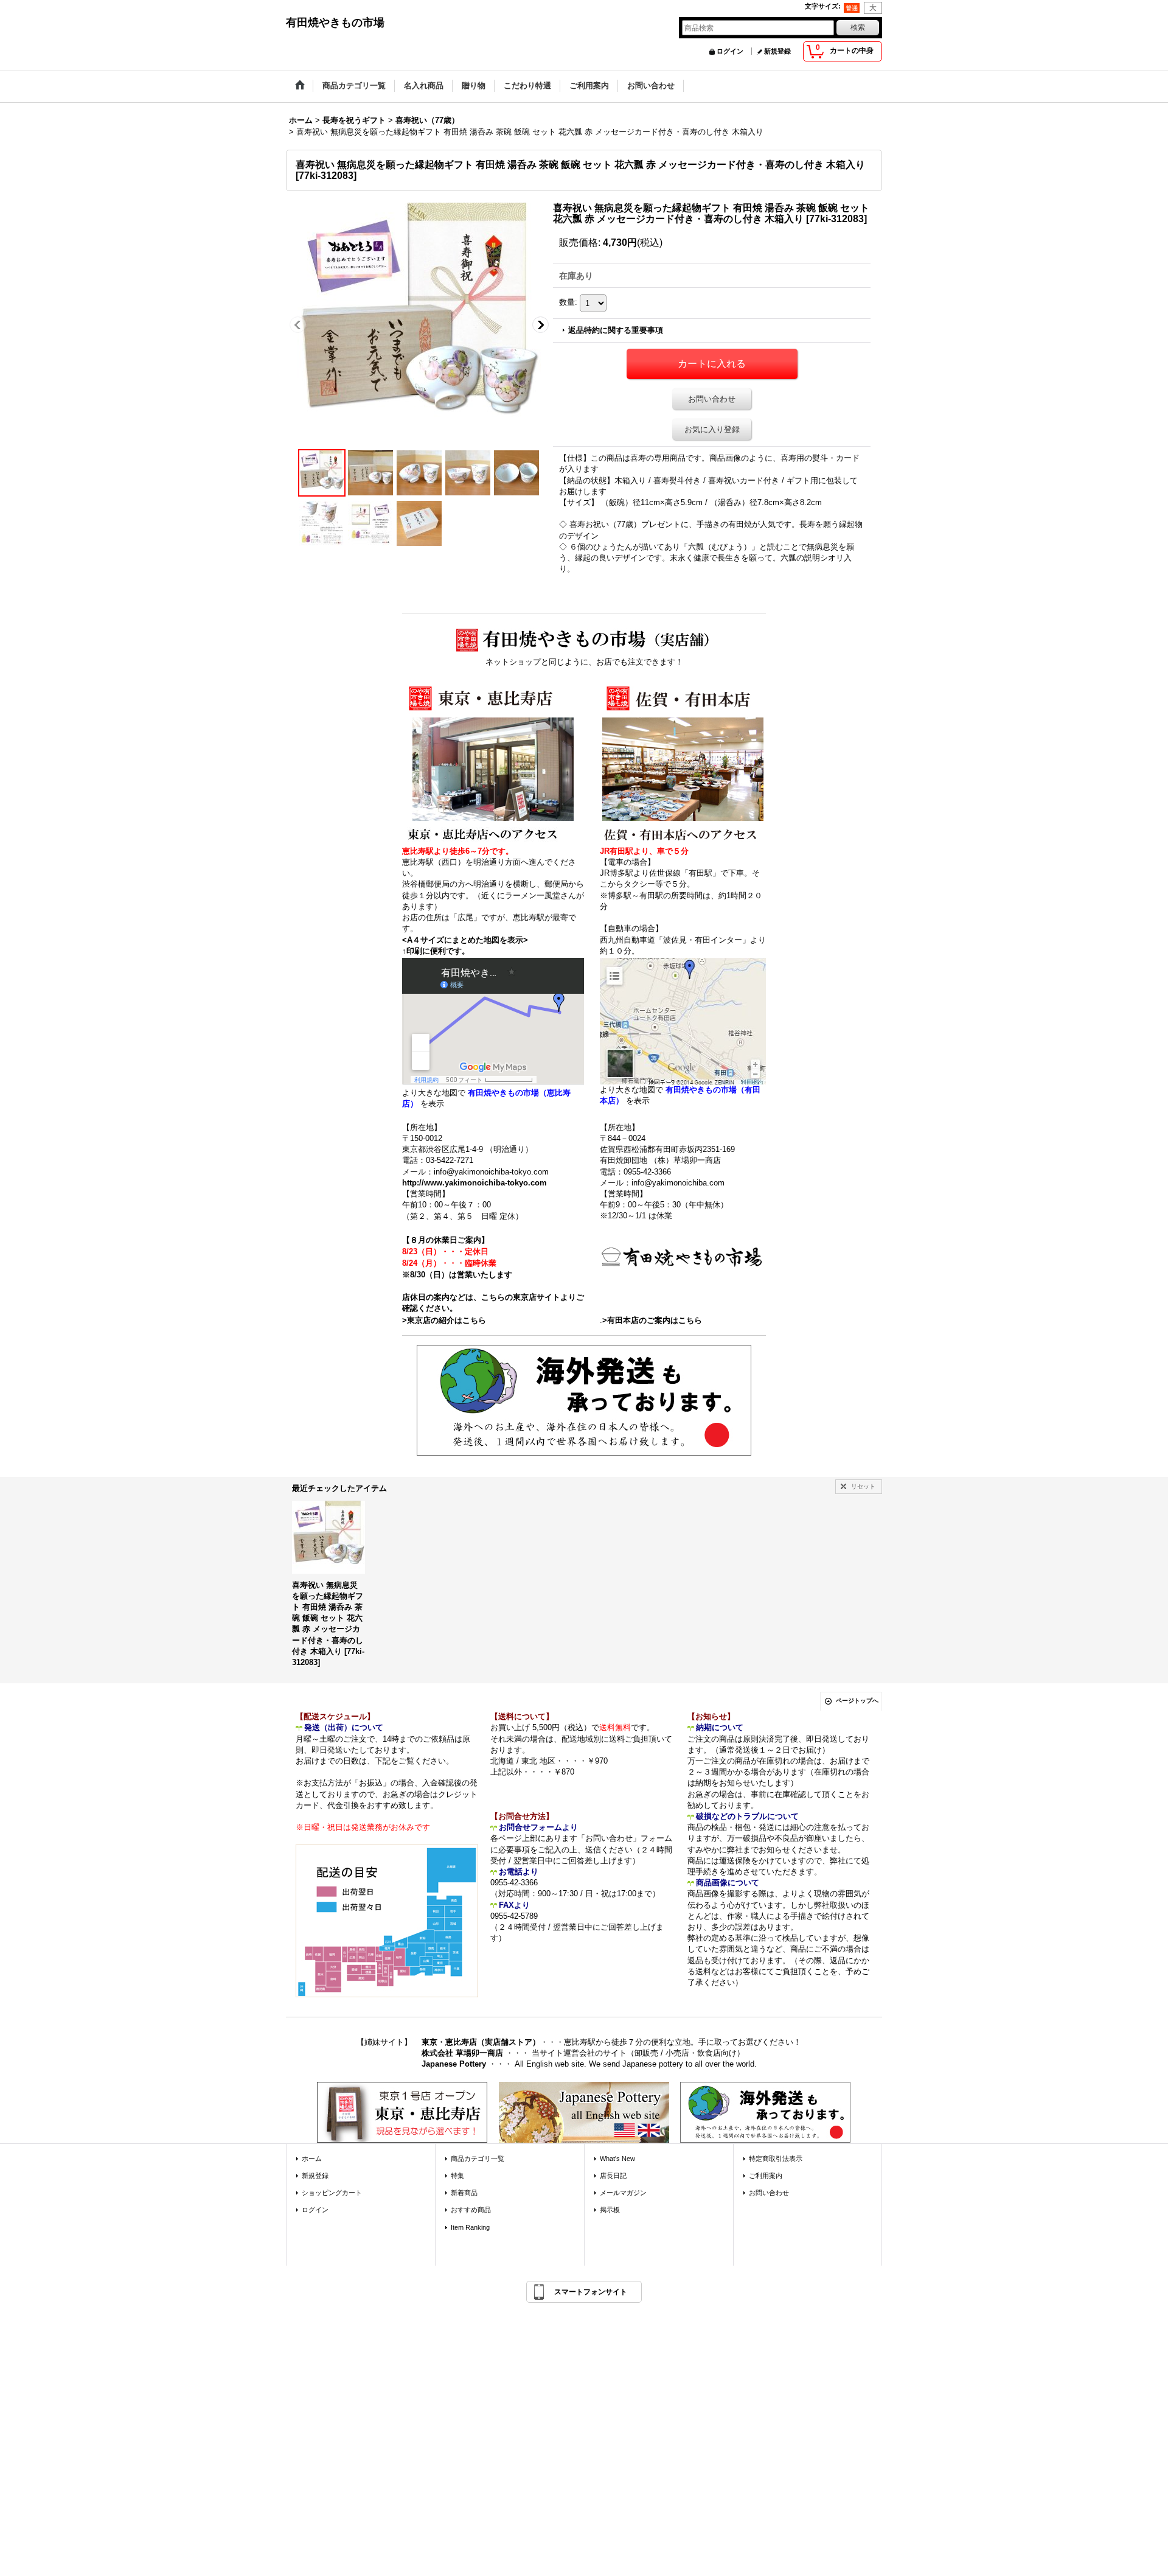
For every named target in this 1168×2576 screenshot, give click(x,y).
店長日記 (613, 2176)
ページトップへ (857, 1701)
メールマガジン (623, 2193)
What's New (617, 2159)
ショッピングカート (332, 2193)
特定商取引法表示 (776, 2159)
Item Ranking (470, 2227)
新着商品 (464, 2193)
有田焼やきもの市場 (335, 23)
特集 (457, 2176)
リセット (863, 1486)
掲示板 (610, 2210)
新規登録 (777, 51)
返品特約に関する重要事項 (616, 330)
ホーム (312, 2159)
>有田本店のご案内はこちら (652, 1320)
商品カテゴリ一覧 (478, 2159)
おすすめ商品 (471, 2210)
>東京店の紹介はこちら (444, 1320)
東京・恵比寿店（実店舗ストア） (481, 2042)
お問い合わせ (712, 399)
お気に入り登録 (712, 429)
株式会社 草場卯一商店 (462, 2053)
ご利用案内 (766, 2176)
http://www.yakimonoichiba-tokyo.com (474, 1183)
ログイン (730, 51)
